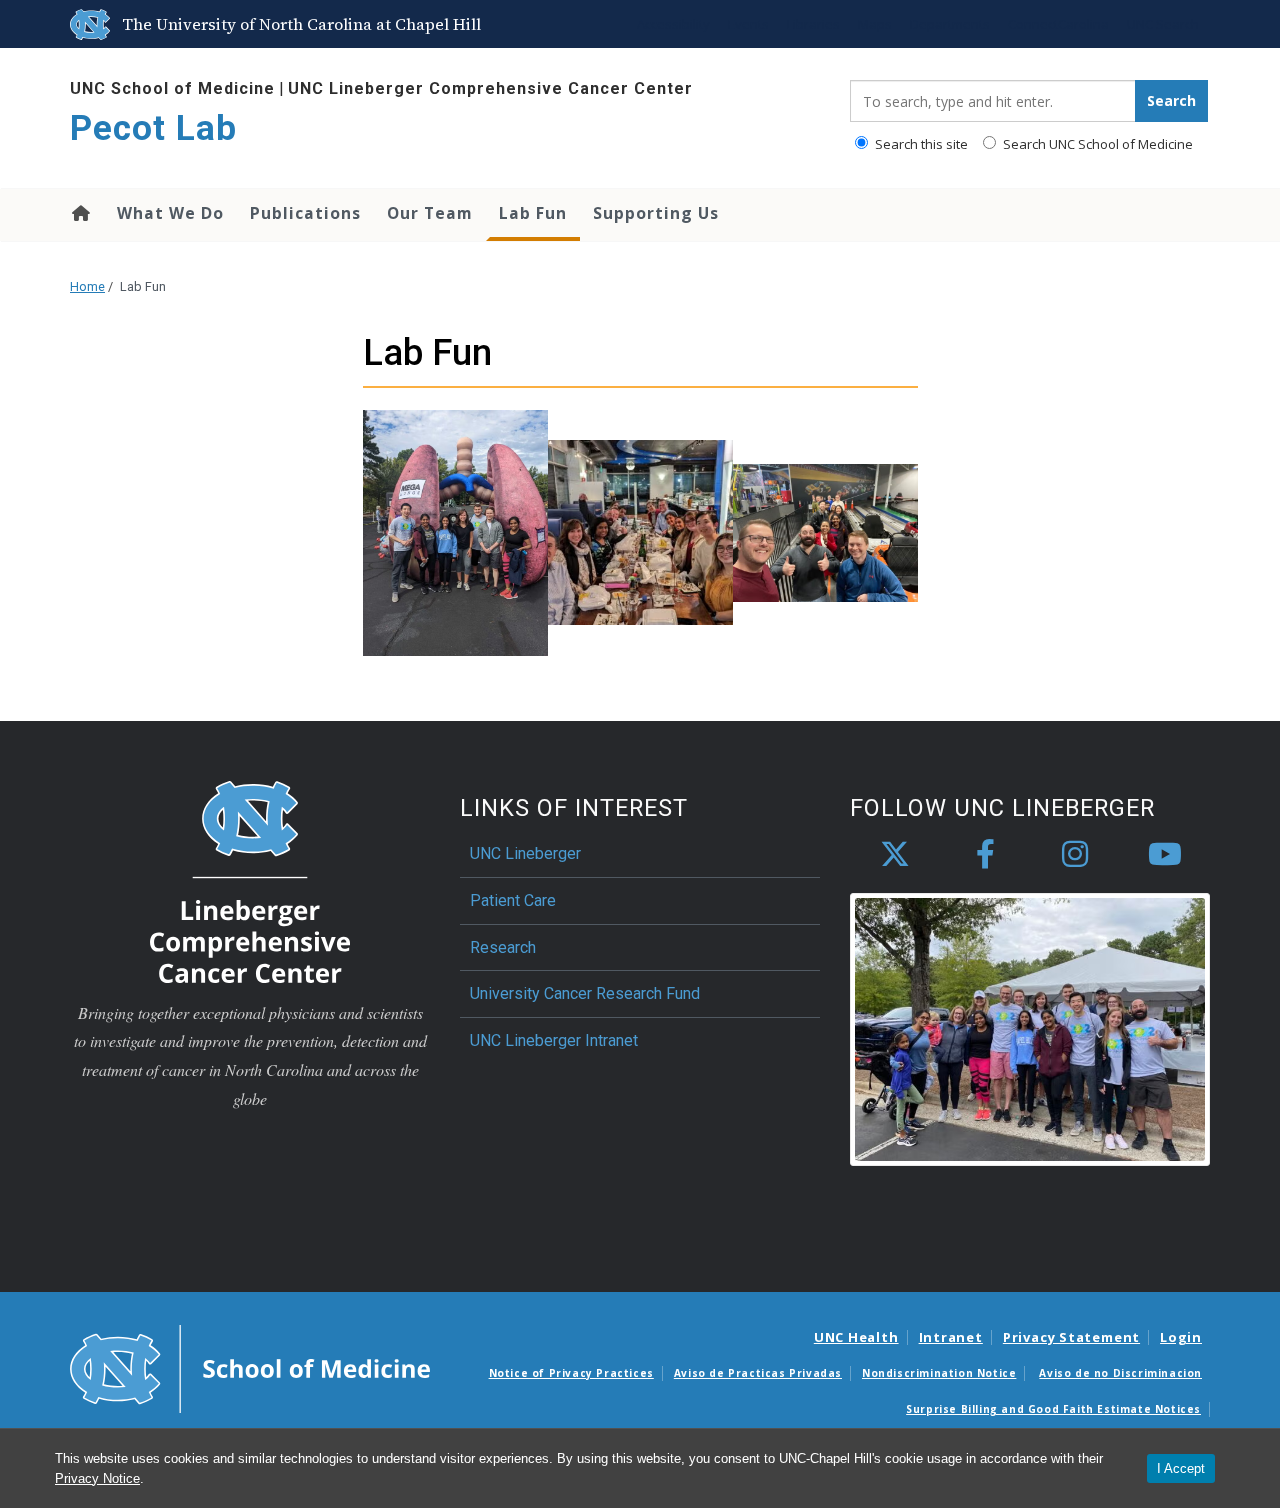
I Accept (1181, 1468)
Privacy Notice (97, 1478)
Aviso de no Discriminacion (1120, 1373)
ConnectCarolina (1058, 24)
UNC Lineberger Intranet (554, 1040)
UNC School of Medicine (172, 88)
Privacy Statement (1071, 1337)
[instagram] (1075, 855)
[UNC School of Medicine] (250, 1368)
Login (1181, 1337)
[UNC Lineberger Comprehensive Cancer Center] (250, 880)
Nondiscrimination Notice (939, 1373)
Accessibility (673, 24)
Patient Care (513, 900)
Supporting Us (656, 213)
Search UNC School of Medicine (1096, 144)
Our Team (430, 213)
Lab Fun (533, 213)
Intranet (951, 1337)
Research (503, 947)
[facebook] (985, 855)
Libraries (813, 24)
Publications (305, 213)
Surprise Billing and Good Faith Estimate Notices (1053, 1409)
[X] (895, 855)
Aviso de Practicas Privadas (758, 1373)
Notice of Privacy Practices (571, 1373)
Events (748, 24)
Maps (875, 24)
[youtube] (1165, 855)
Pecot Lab (153, 128)
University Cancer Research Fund (585, 993)
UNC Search (1163, 24)
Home (79, 213)
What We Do (170, 213)
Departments (950, 24)
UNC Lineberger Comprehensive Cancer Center (490, 88)
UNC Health (856, 1337)
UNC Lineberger (525, 853)
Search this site (920, 144)
